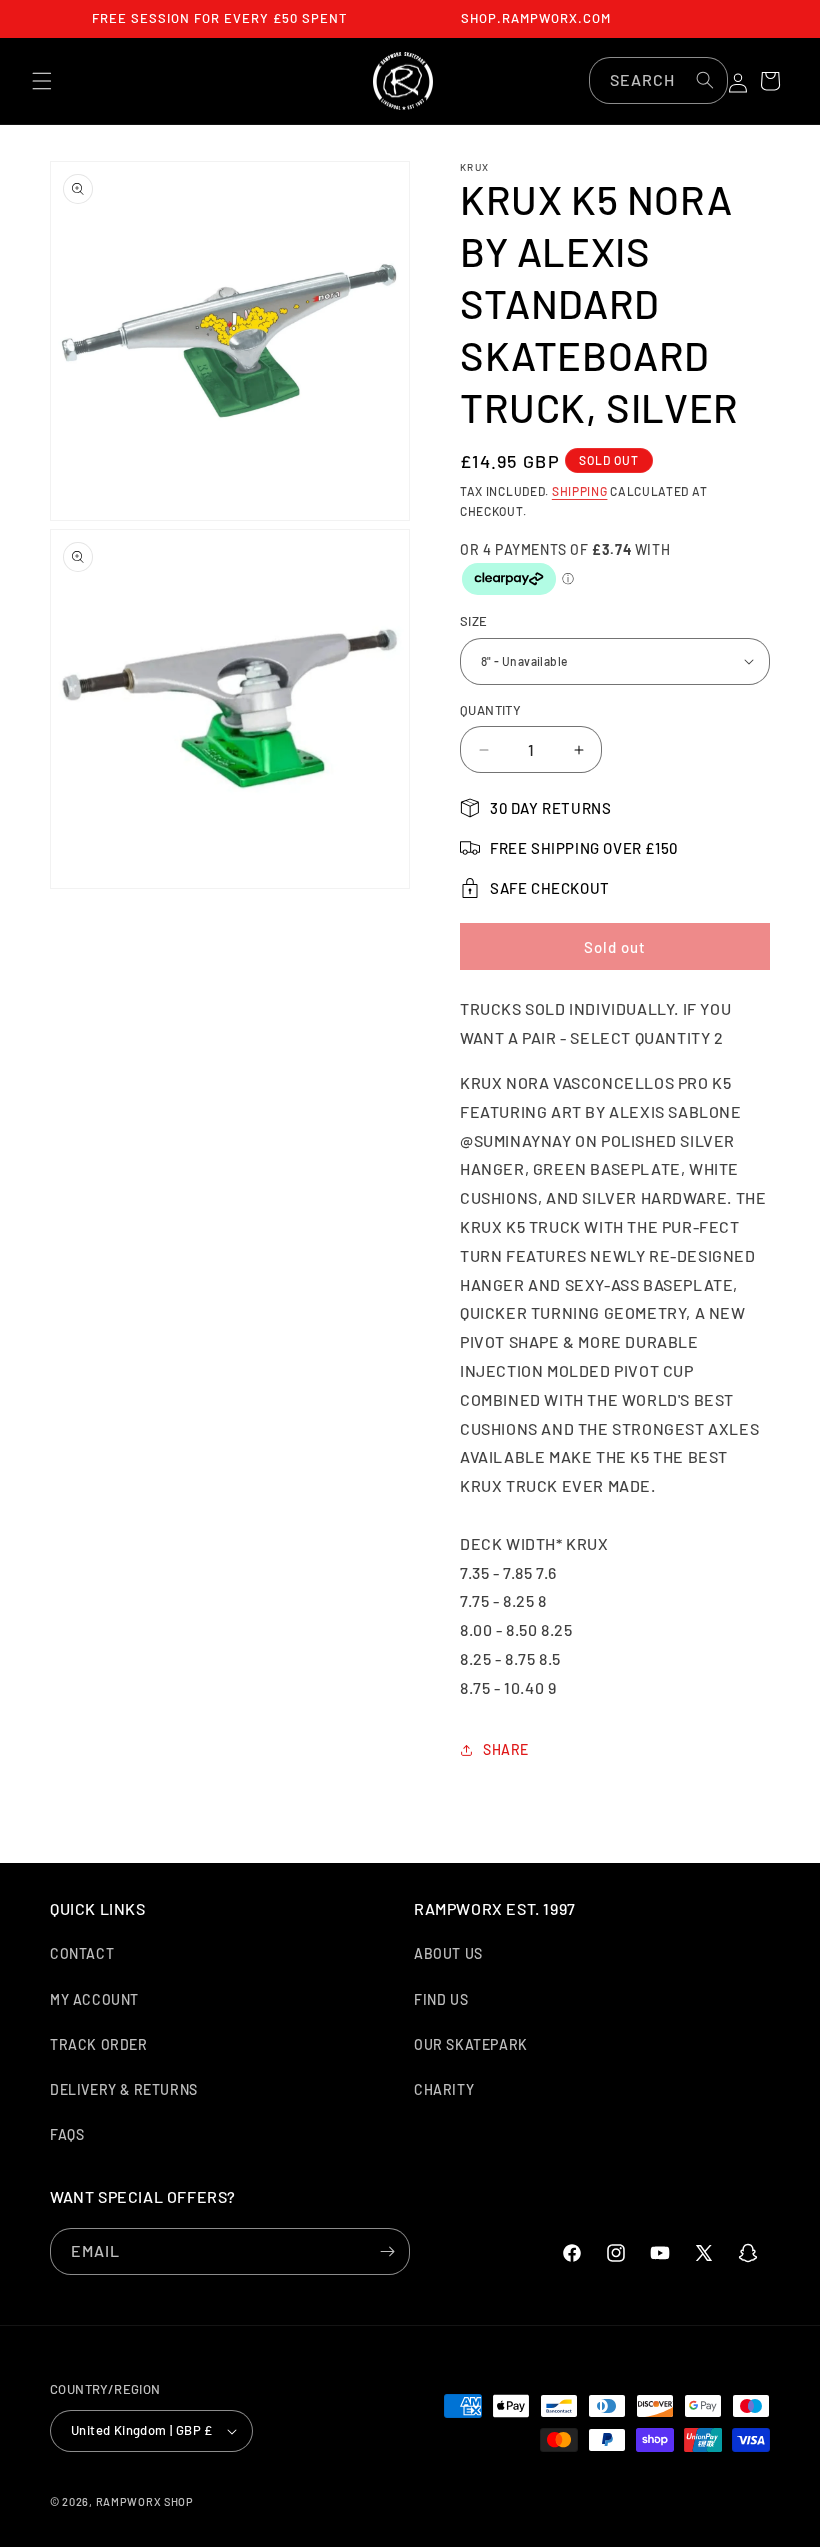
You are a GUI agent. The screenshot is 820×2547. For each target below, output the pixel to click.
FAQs (67, 2134)
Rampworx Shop (145, 2501)
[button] (42, 81)
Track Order (99, 2044)
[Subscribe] (387, 2251)
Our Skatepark (471, 2044)
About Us (448, 1953)
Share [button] (506, 1749)
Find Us (441, 1999)
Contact (82, 1953)
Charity (444, 2089)
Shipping (580, 491)
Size (474, 621)
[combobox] (658, 80)
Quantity (490, 710)
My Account (94, 1999)
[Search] (705, 80)
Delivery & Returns (124, 2089)
